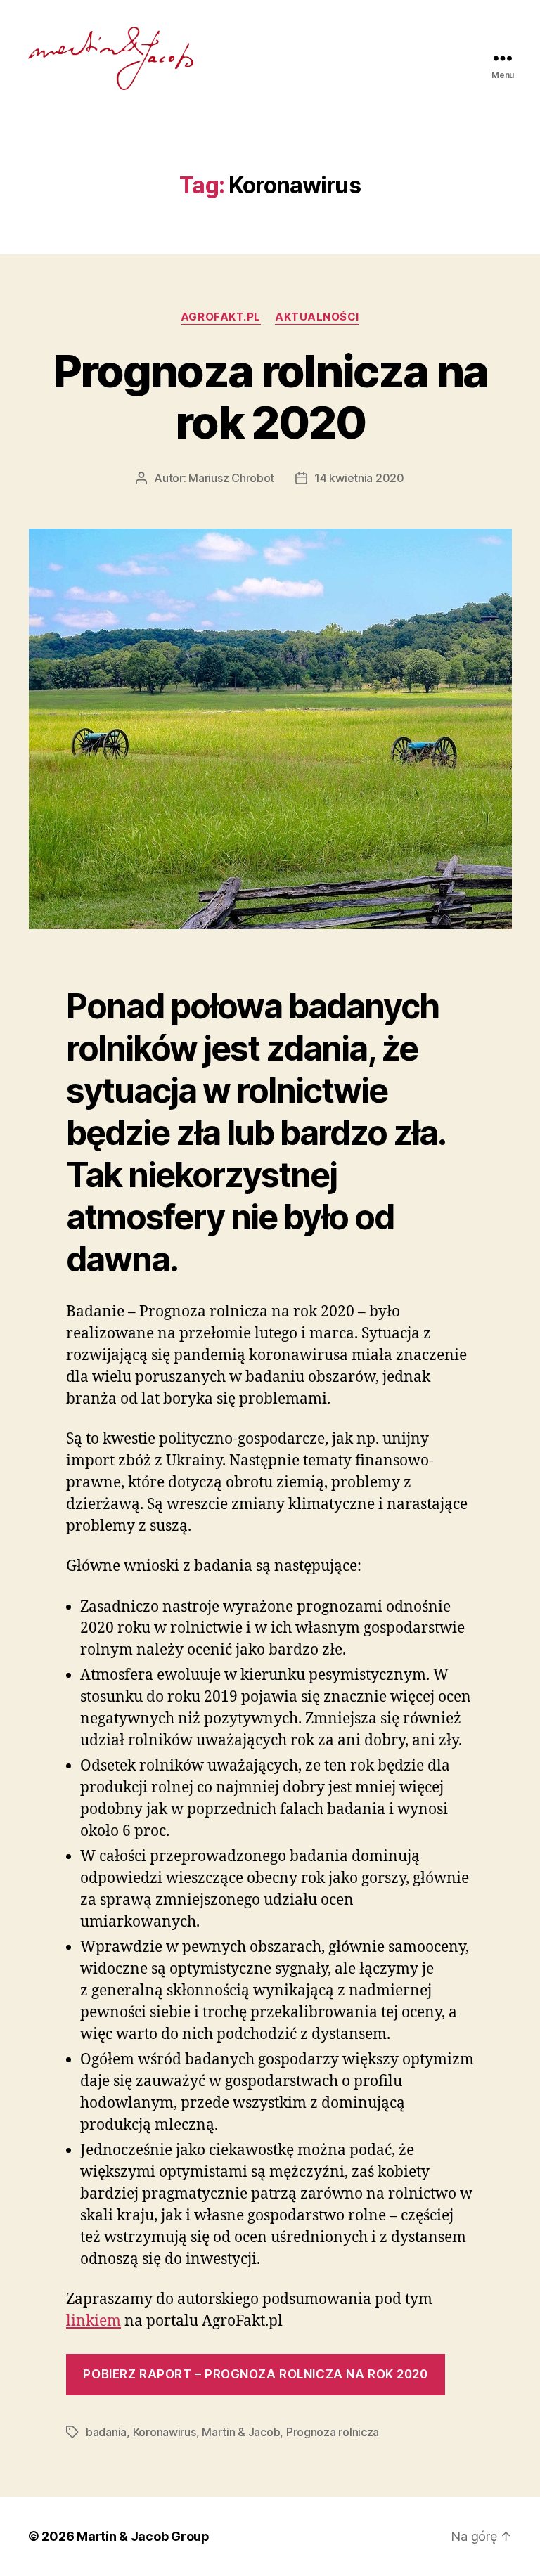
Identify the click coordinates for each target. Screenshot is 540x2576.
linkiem (94, 2321)
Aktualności (317, 317)
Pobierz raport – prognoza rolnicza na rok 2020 (255, 2374)
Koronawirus (165, 2432)
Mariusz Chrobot (231, 478)
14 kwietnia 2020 (359, 478)
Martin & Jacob (241, 2432)
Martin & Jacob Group (143, 2536)
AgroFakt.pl (221, 317)
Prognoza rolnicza (333, 2432)
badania (106, 2432)
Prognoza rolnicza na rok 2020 (270, 396)
